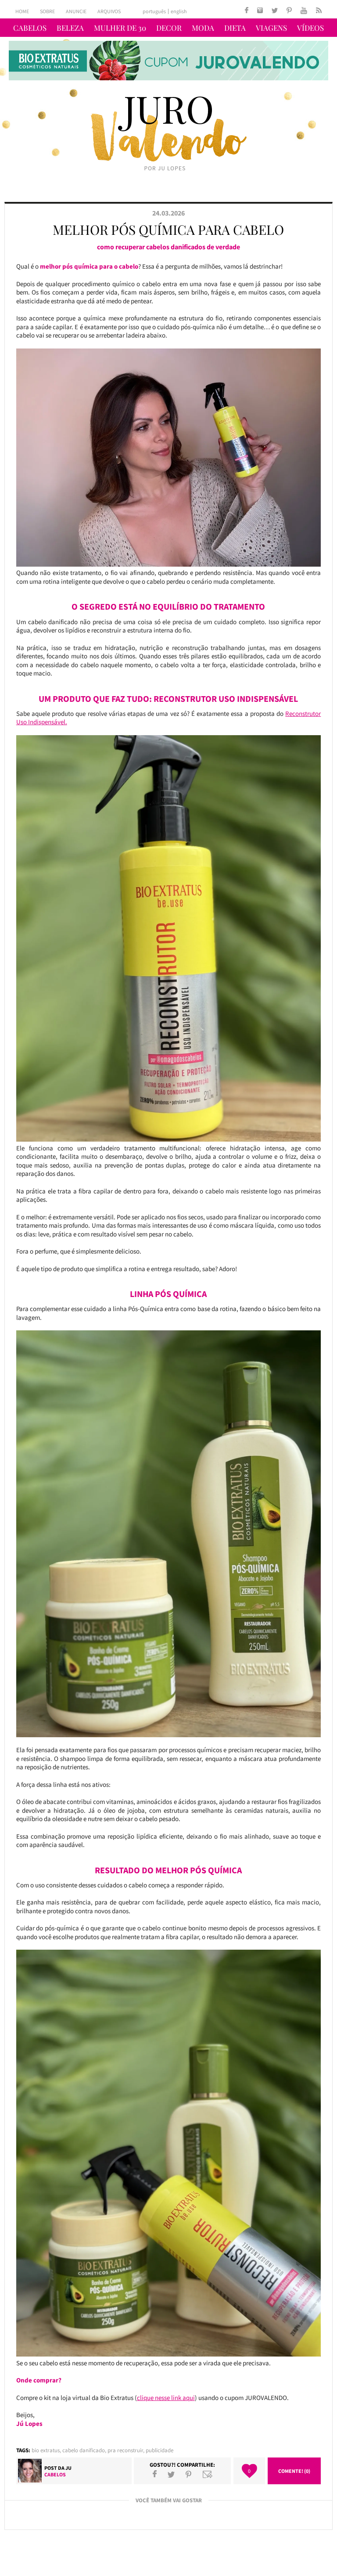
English (179, 11)
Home (22, 11)
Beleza (70, 28)
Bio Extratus (46, 2450)
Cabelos (30, 28)
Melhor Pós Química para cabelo (168, 230)
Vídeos (310, 28)
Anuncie (76, 11)
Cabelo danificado (84, 2450)
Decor (169, 28)
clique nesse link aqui (166, 2398)
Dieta (235, 28)
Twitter (171, 2474)
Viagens (271, 28)
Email (208, 2474)
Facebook (155, 2474)
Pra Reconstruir (125, 2450)
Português (154, 11)
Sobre (47, 11)
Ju (68, 2468)
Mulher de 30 (120, 28)
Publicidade (160, 2450)
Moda (203, 28)
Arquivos (109, 11)
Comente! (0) (294, 2471)
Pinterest (188, 2474)
